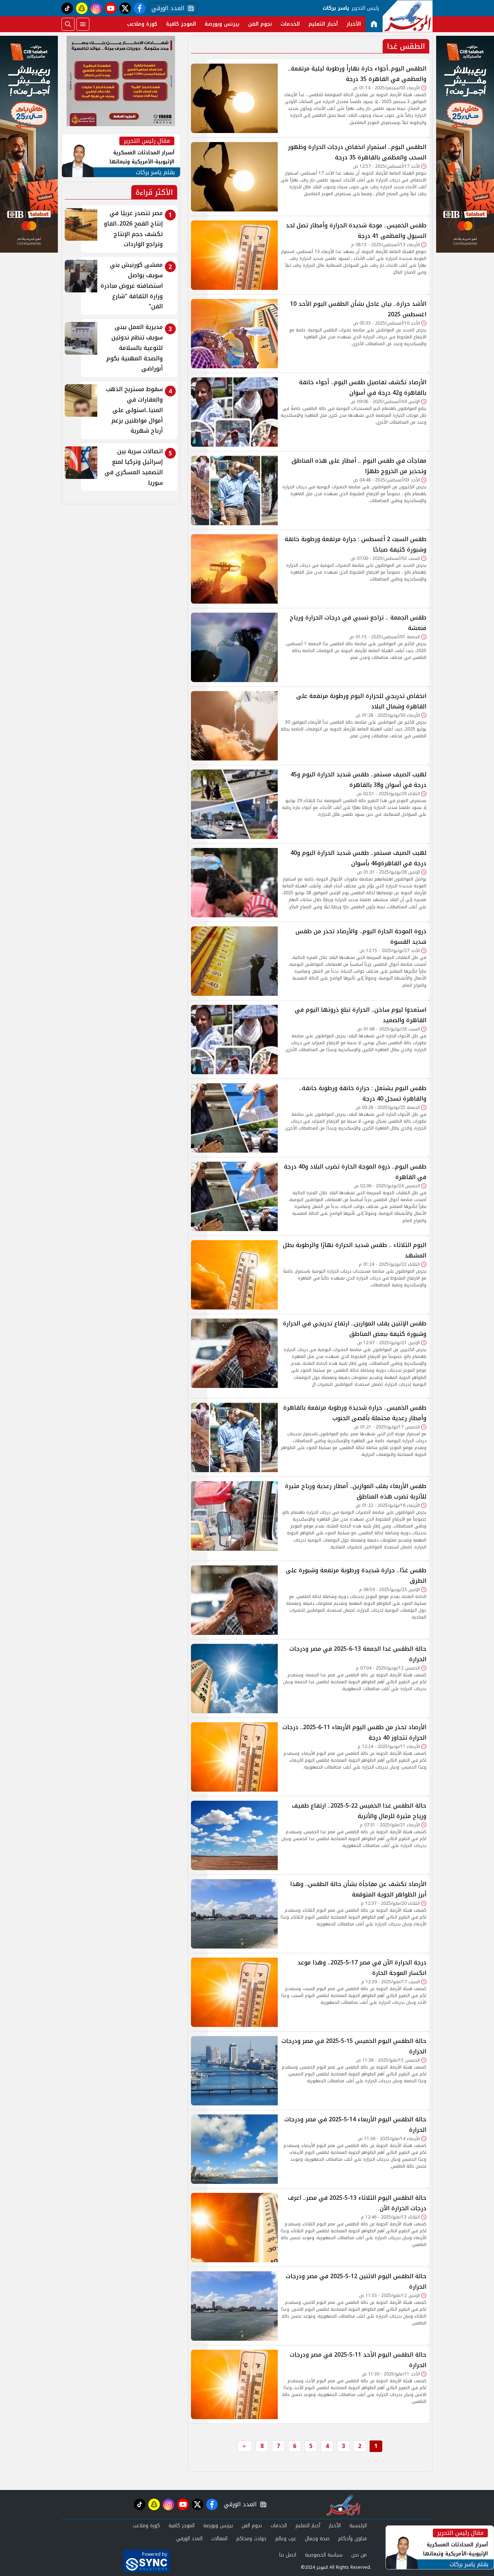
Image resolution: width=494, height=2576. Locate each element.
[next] (245, 2446)
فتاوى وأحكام (352, 2539)
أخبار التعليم (323, 24)
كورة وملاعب (142, 24)
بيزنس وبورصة (222, 24)
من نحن (359, 2555)
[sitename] (343, 2504)
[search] (68, 24)
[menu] (83, 24)
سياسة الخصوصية (324, 2555)
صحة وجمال (317, 2539)
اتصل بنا (288, 2555)
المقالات (219, 2539)
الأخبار (354, 24)
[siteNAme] (408, 16)
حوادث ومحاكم (251, 2539)
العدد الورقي (166, 8)
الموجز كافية (181, 24)
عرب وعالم (286, 2539)
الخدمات (290, 24)
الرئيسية (358, 2526)
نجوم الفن (260, 24)
